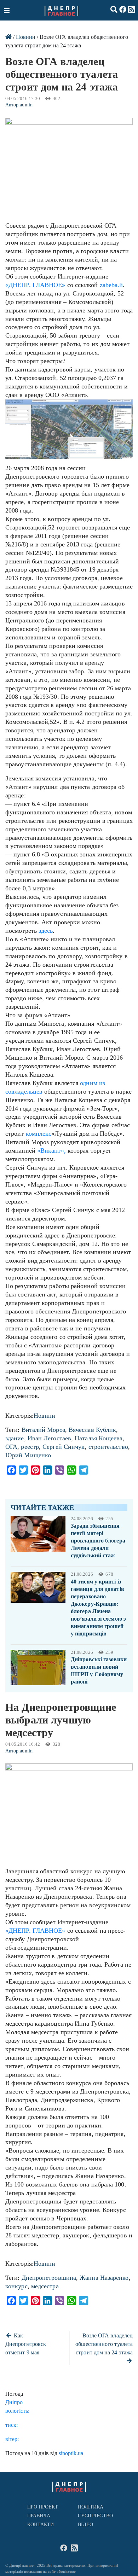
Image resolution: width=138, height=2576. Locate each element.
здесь (46, 931)
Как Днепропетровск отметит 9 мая (26, 2344)
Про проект (43, 2507)
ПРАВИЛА (39, 2516)
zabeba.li (111, 285)
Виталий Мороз (43, 1430)
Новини (26, 37)
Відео (85, 2525)
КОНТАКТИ (41, 2525)
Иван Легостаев (49, 1438)
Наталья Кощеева (99, 1438)
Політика (91, 2507)
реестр (30, 1447)
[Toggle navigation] (7, 10)
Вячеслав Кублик (92, 1430)
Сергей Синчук (64, 1447)
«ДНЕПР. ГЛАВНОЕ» (35, 285)
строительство (108, 1447)
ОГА (11, 1447)
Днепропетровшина (49, 2278)
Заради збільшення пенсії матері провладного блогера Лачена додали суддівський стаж (98, 1541)
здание (15, 1438)
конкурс (16, 2286)
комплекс (39, 1134)
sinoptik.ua (71, 2453)
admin (26, 105)
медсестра (45, 2286)
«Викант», (52, 1151)
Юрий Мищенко (28, 1455)
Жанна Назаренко (104, 2278)
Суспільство (95, 2516)
